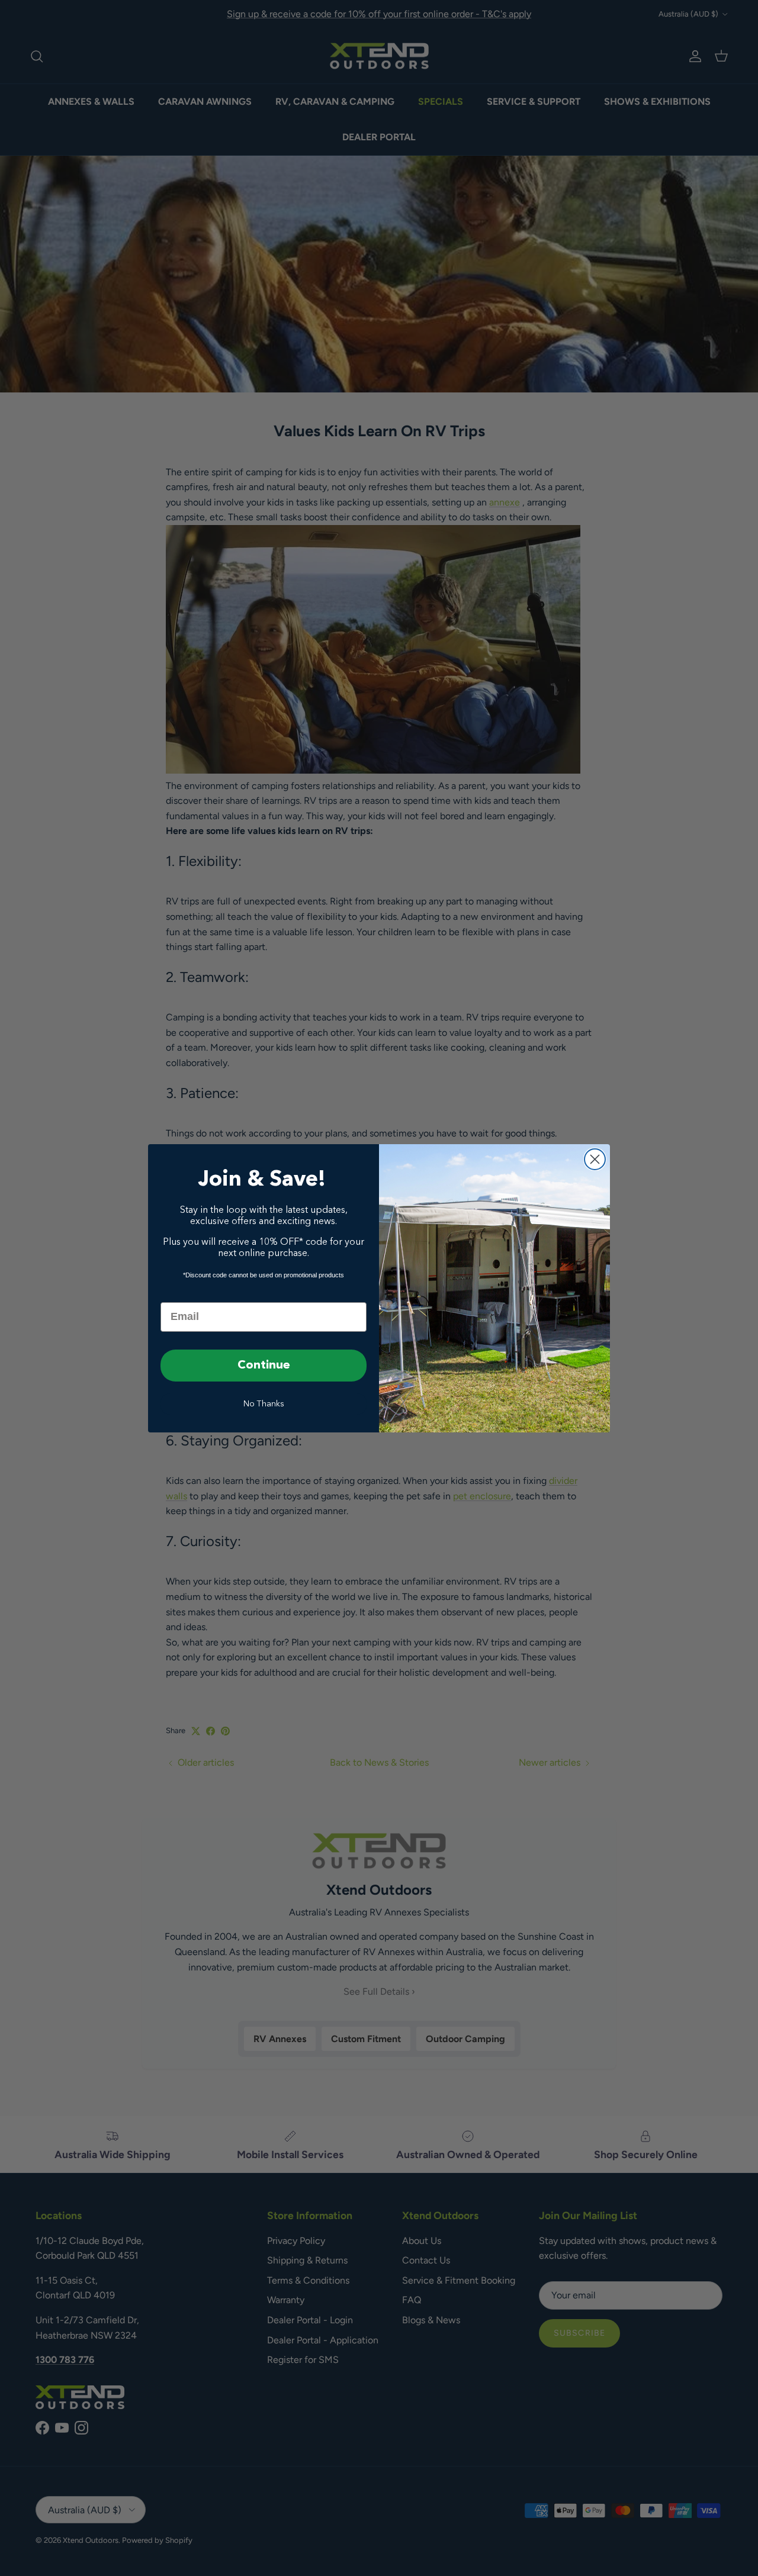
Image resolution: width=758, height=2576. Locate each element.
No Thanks (264, 1404)
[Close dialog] (595, 1159)
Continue (264, 1366)
